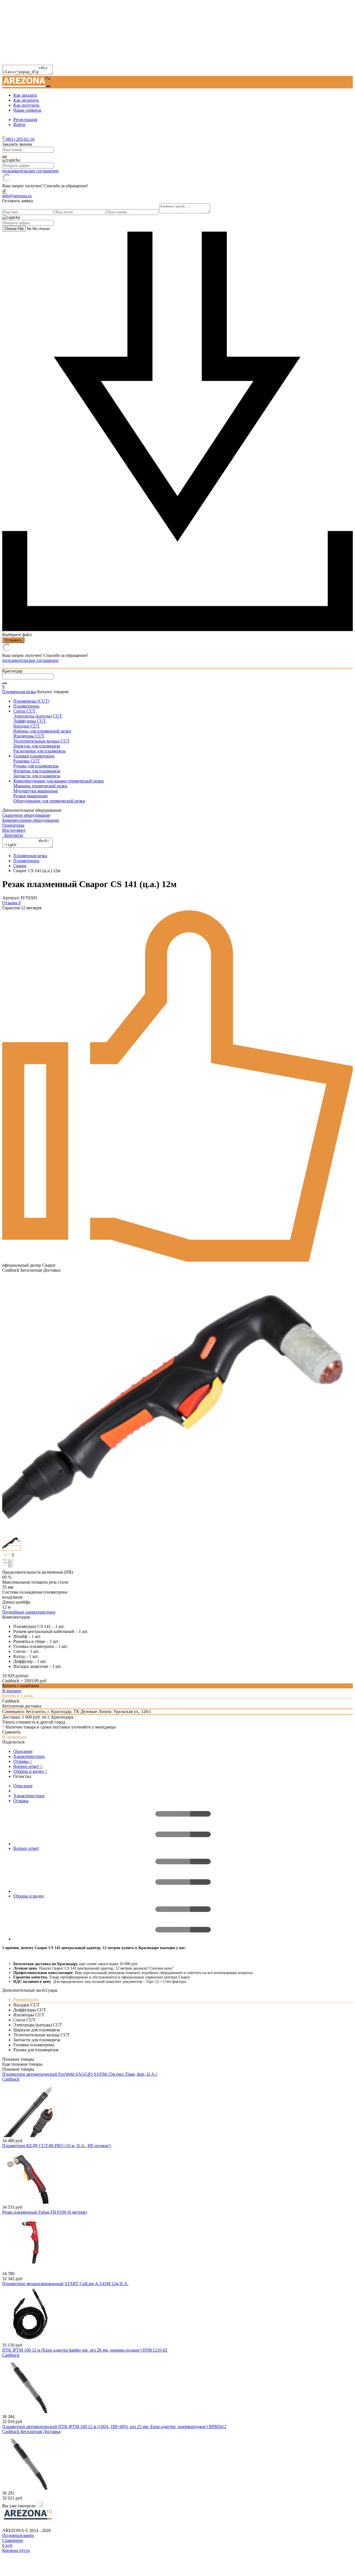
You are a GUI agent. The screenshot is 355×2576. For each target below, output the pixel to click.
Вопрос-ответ (28, 1766)
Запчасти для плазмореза (37, 776)
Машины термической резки (40, 786)
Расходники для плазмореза (39, 751)
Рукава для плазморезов (36, 766)
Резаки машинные (31, 796)
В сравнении (14, 1737)
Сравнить (11, 1732)
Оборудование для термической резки (49, 801)
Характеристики (29, 1756)
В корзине (12, 1691)
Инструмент (14, 830)
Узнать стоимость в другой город (34, 1722)
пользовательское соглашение (30, 171)
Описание (23, 1751)
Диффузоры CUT (30, 721)
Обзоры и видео (30, 1771)
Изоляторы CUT (29, 736)
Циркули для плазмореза (37, 746)
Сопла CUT (24, 711)
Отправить (13, 640)
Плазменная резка (19, 692)
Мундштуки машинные (36, 791)
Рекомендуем (26, 2000)
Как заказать (25, 95)
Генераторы (13, 825)
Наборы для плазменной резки (42, 731)
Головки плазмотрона (34, 756)
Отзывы (23, 1761)
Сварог (20, 866)
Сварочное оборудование (26, 815)
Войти (19, 125)
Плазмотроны (26, 706)
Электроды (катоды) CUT (38, 716)
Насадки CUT (26, 726)
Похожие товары (18, 2069)
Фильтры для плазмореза (37, 771)
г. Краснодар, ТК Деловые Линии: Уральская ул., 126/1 (99, 1711)
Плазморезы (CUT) (31, 701)
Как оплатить (26, 100)
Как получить (26, 105)
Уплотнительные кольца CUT (41, 741)
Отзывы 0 (12, 903)
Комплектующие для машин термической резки (59, 781)
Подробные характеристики (29, 1612)
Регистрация (25, 120)
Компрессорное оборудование (31, 820)
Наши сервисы (27, 110)
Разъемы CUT (26, 761)
